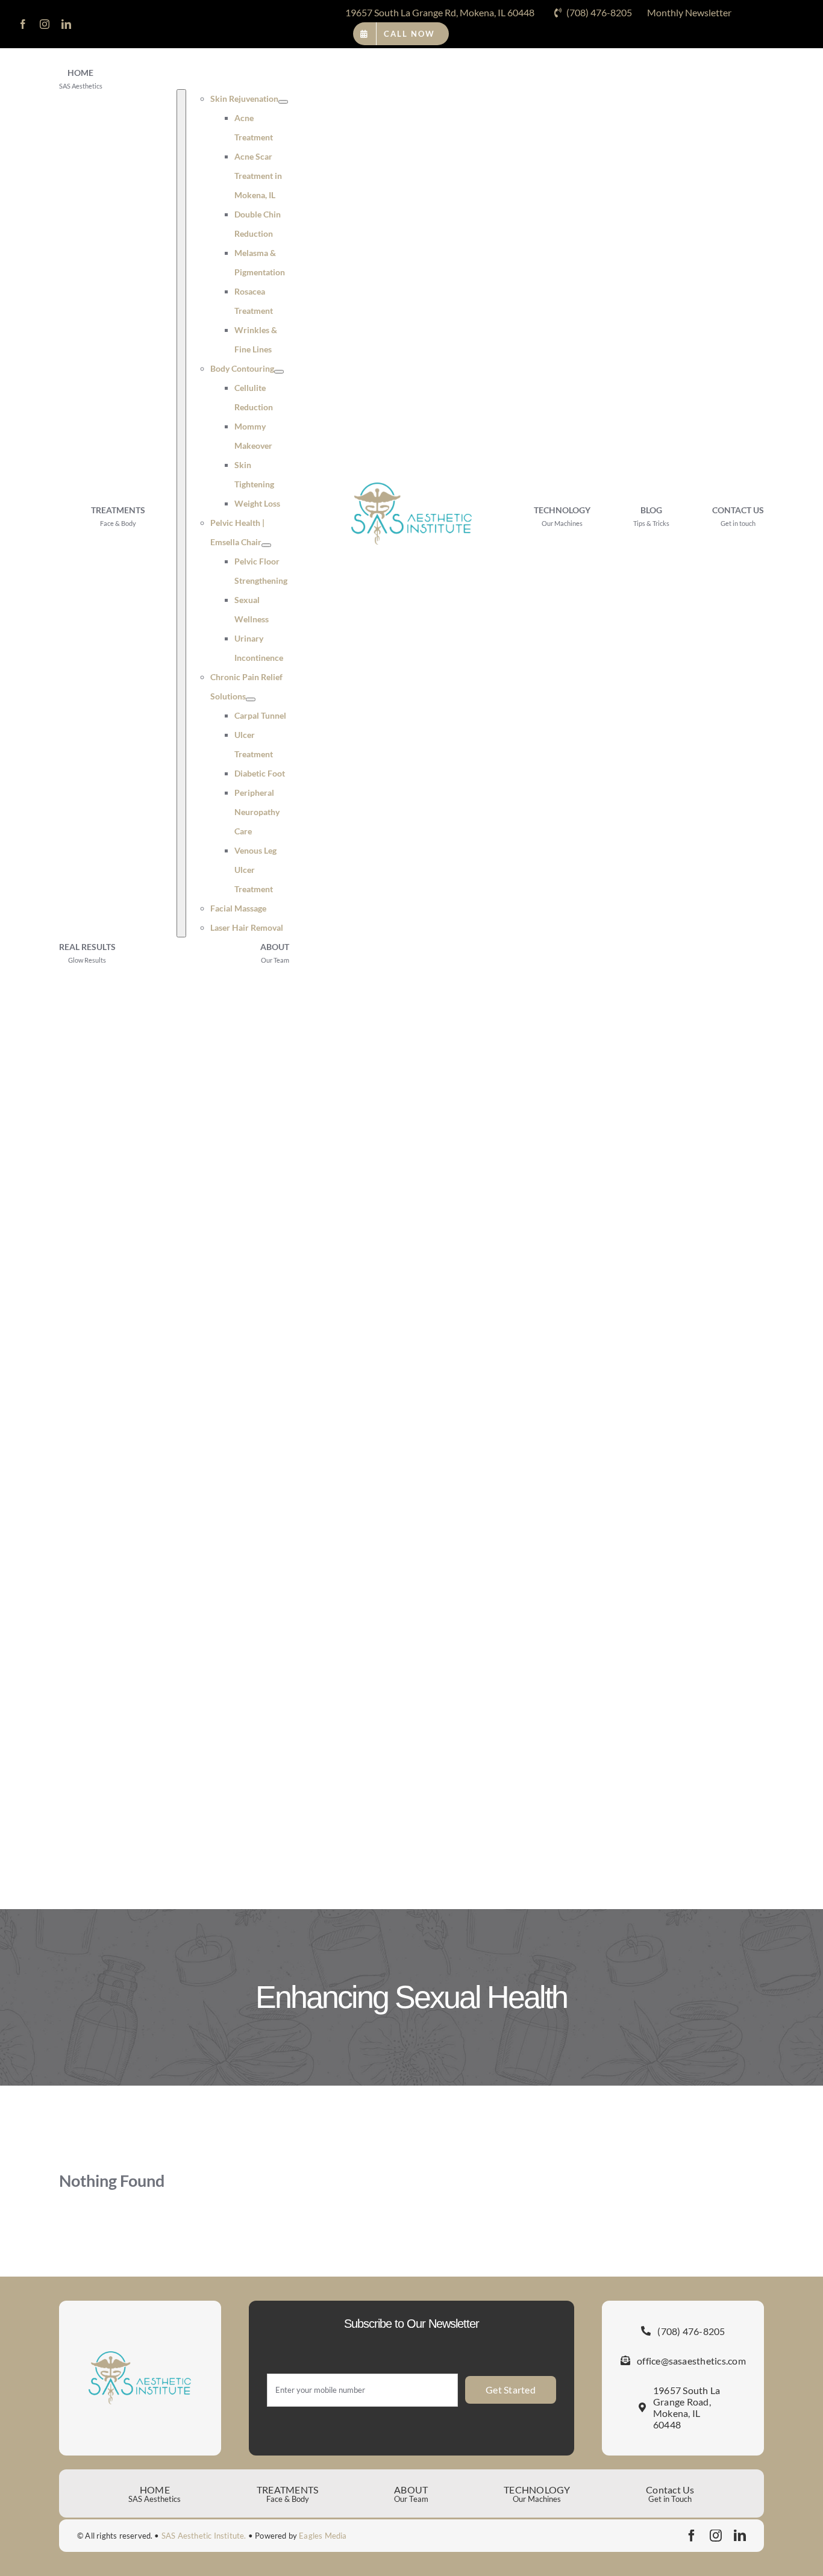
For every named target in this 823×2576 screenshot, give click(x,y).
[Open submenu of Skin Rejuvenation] (283, 102)
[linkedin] (66, 24)
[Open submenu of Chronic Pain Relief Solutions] (251, 699)
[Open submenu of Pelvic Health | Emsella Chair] (266, 545)
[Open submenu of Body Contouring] (279, 372)
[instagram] (45, 24)
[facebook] (23, 24)
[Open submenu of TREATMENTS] (181, 513)
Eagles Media (323, 2536)
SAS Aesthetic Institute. (204, 2536)
